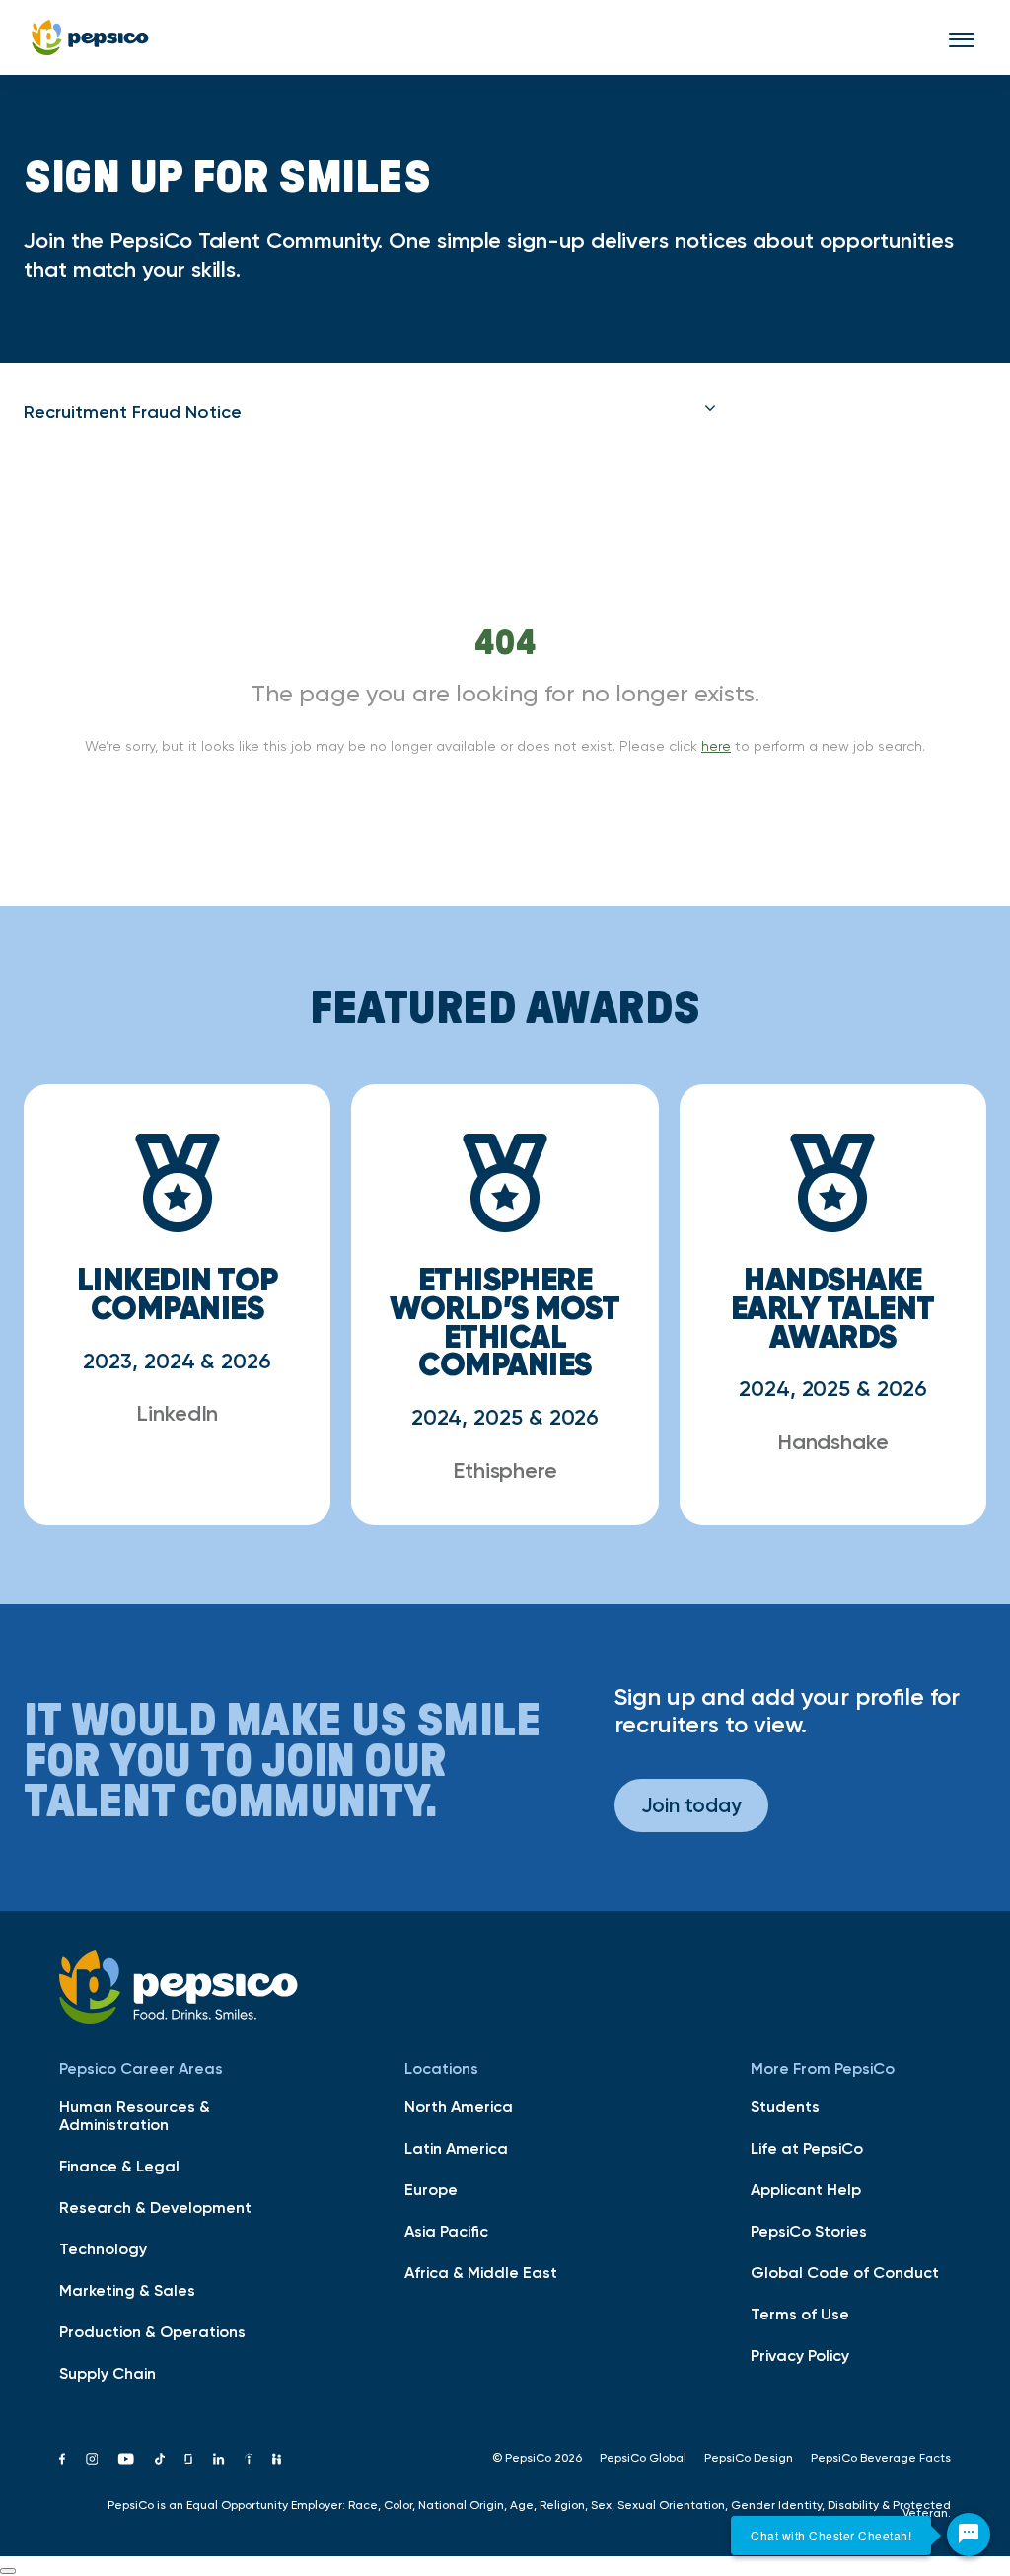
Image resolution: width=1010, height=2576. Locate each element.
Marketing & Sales (127, 2290)
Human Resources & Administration (135, 2115)
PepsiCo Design (749, 2458)
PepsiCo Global (643, 2458)
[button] (370, 412)
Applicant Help (806, 2189)
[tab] (370, 412)
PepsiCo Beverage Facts (881, 2458)
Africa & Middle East (481, 2272)
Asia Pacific (446, 2231)
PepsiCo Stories (809, 2231)
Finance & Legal (119, 2166)
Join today (691, 1805)
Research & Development (155, 2207)
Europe (431, 2189)
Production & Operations (152, 2331)
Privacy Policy (800, 2355)
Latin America (456, 2148)
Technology (103, 2248)
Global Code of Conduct (845, 2272)
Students (785, 2106)
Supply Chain (108, 2373)
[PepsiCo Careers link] (90, 37)
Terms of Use (800, 2314)
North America (459, 2106)
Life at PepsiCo (807, 2148)
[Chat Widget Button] (969, 2535)
